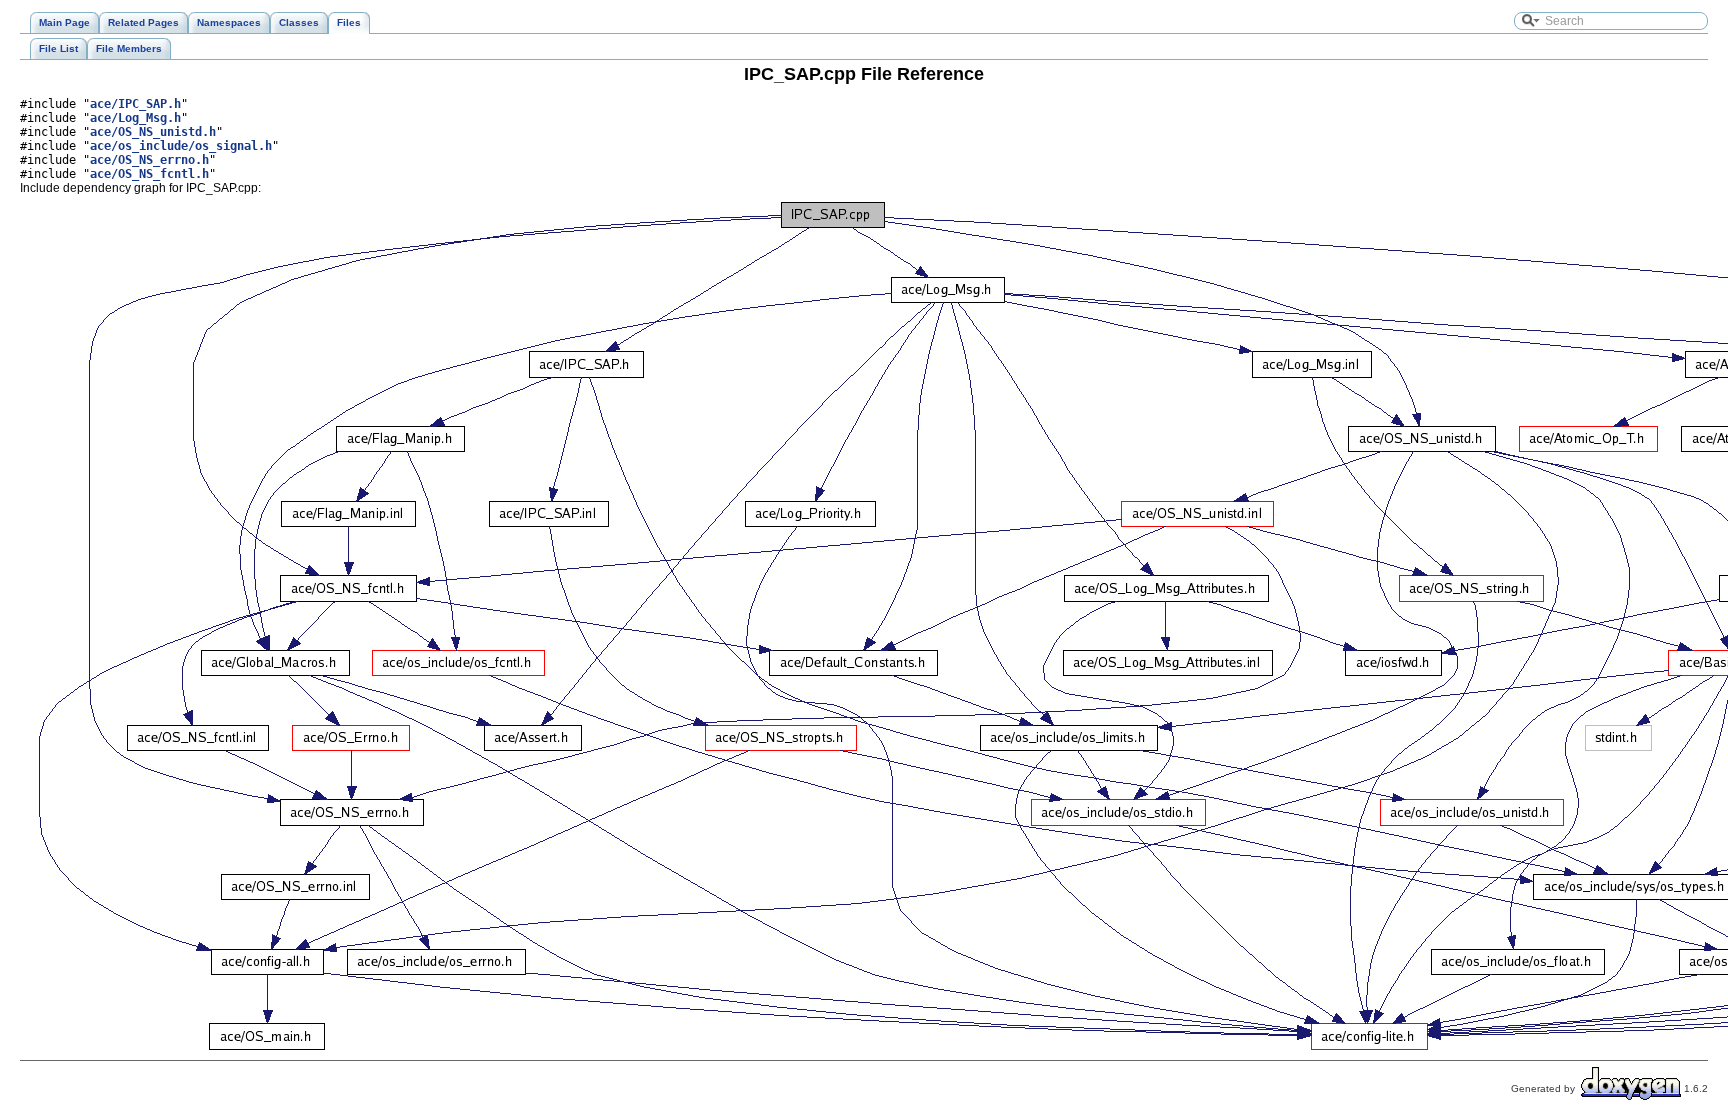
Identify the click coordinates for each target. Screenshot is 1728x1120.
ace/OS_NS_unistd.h (153, 132)
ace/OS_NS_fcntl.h (149, 174)
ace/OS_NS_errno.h (149, 160)
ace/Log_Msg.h (135, 118)
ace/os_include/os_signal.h (181, 146)
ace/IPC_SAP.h (135, 104)
